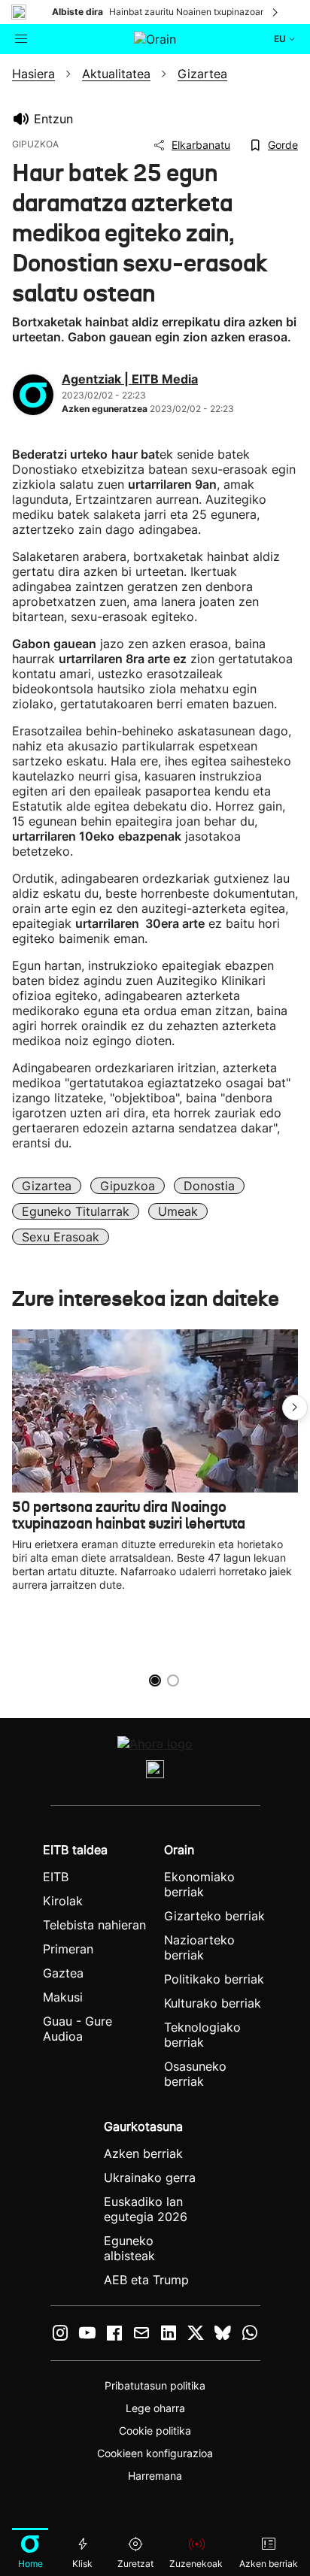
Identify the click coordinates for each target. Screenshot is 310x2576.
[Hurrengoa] (276, 12)
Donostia (209, 1186)
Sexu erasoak (61, 1237)
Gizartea (47, 1186)
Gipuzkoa (128, 1186)
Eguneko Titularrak (76, 1211)
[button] (295, 1408)
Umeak (178, 1211)
